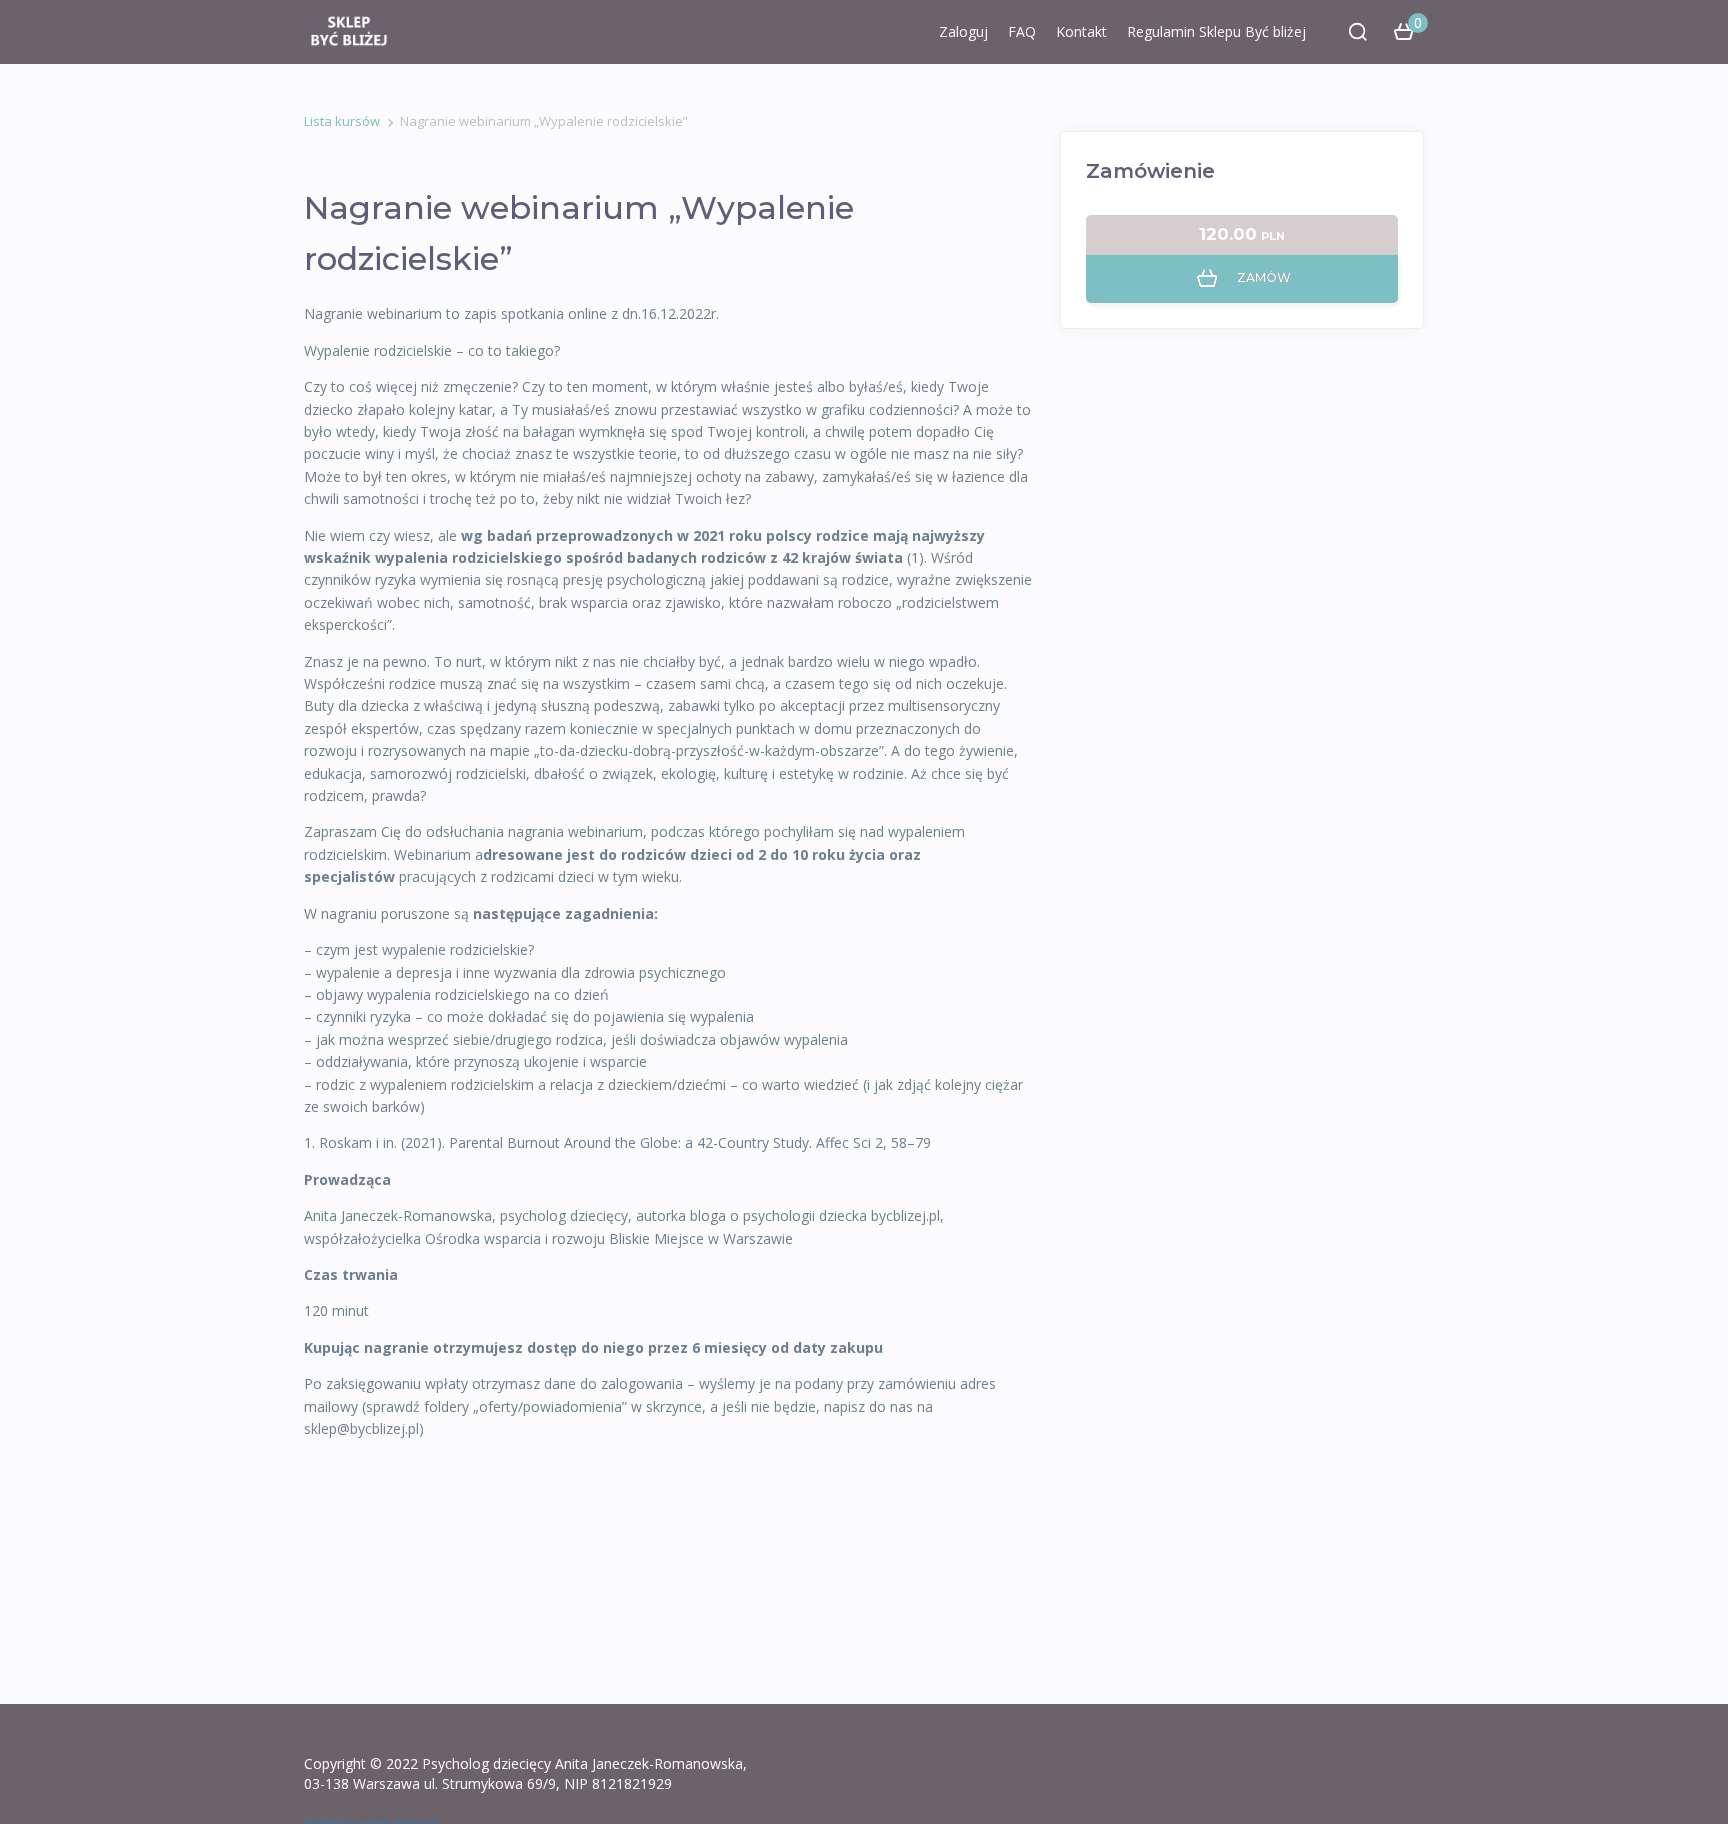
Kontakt (1081, 31)
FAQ (1022, 31)
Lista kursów (342, 121)
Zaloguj (963, 31)
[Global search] (1358, 32)
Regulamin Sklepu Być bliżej (1216, 31)
